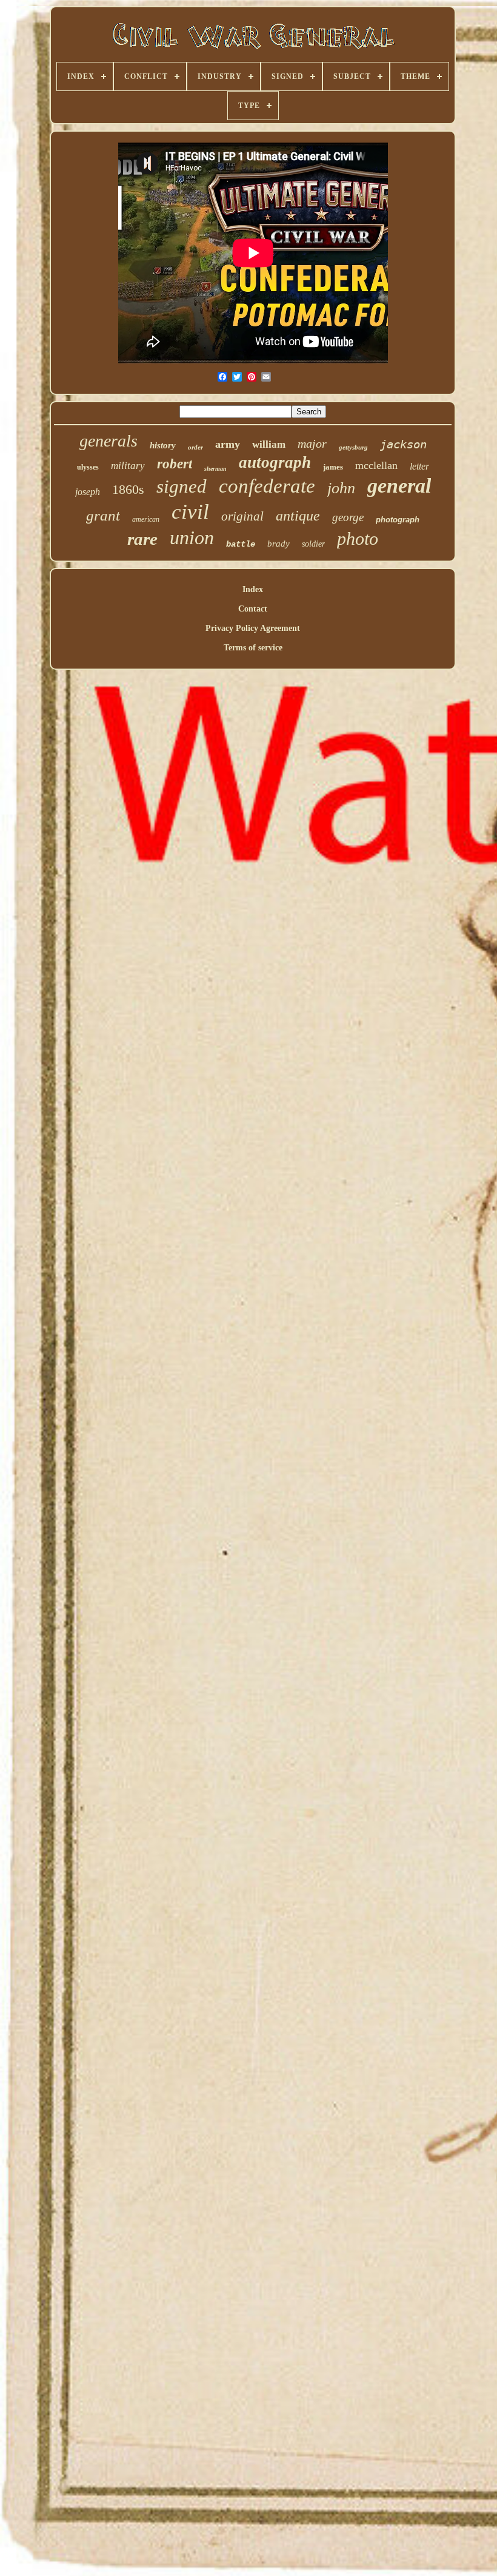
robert (175, 464)
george (348, 517)
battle (241, 544)
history (163, 445)
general (399, 486)
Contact (253, 609)
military (128, 466)
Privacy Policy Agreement (253, 628)
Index (253, 589)
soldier (313, 544)
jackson (403, 444)
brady (279, 544)
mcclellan (376, 465)
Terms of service (253, 648)
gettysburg (353, 447)
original (242, 516)
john (341, 488)
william (269, 444)
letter (419, 466)
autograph (275, 462)
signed (182, 486)
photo (358, 538)
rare (142, 539)
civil (190, 512)
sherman (215, 469)
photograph (398, 520)
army (228, 444)
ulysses (88, 467)
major (312, 443)
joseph (88, 492)
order (195, 447)
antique (298, 516)
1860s (128, 489)
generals (108, 441)
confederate (267, 486)
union (192, 538)
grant (103, 515)
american (146, 519)
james (333, 467)
